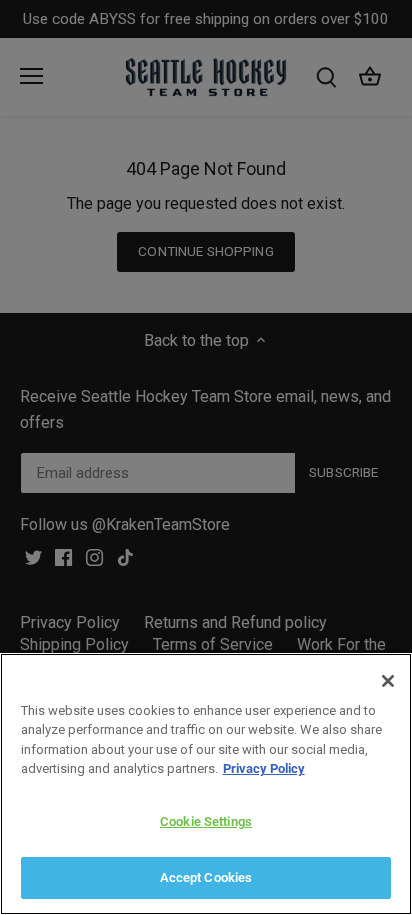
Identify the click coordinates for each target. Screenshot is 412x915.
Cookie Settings (206, 821)
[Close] (388, 681)
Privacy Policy (264, 768)
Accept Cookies (206, 877)
